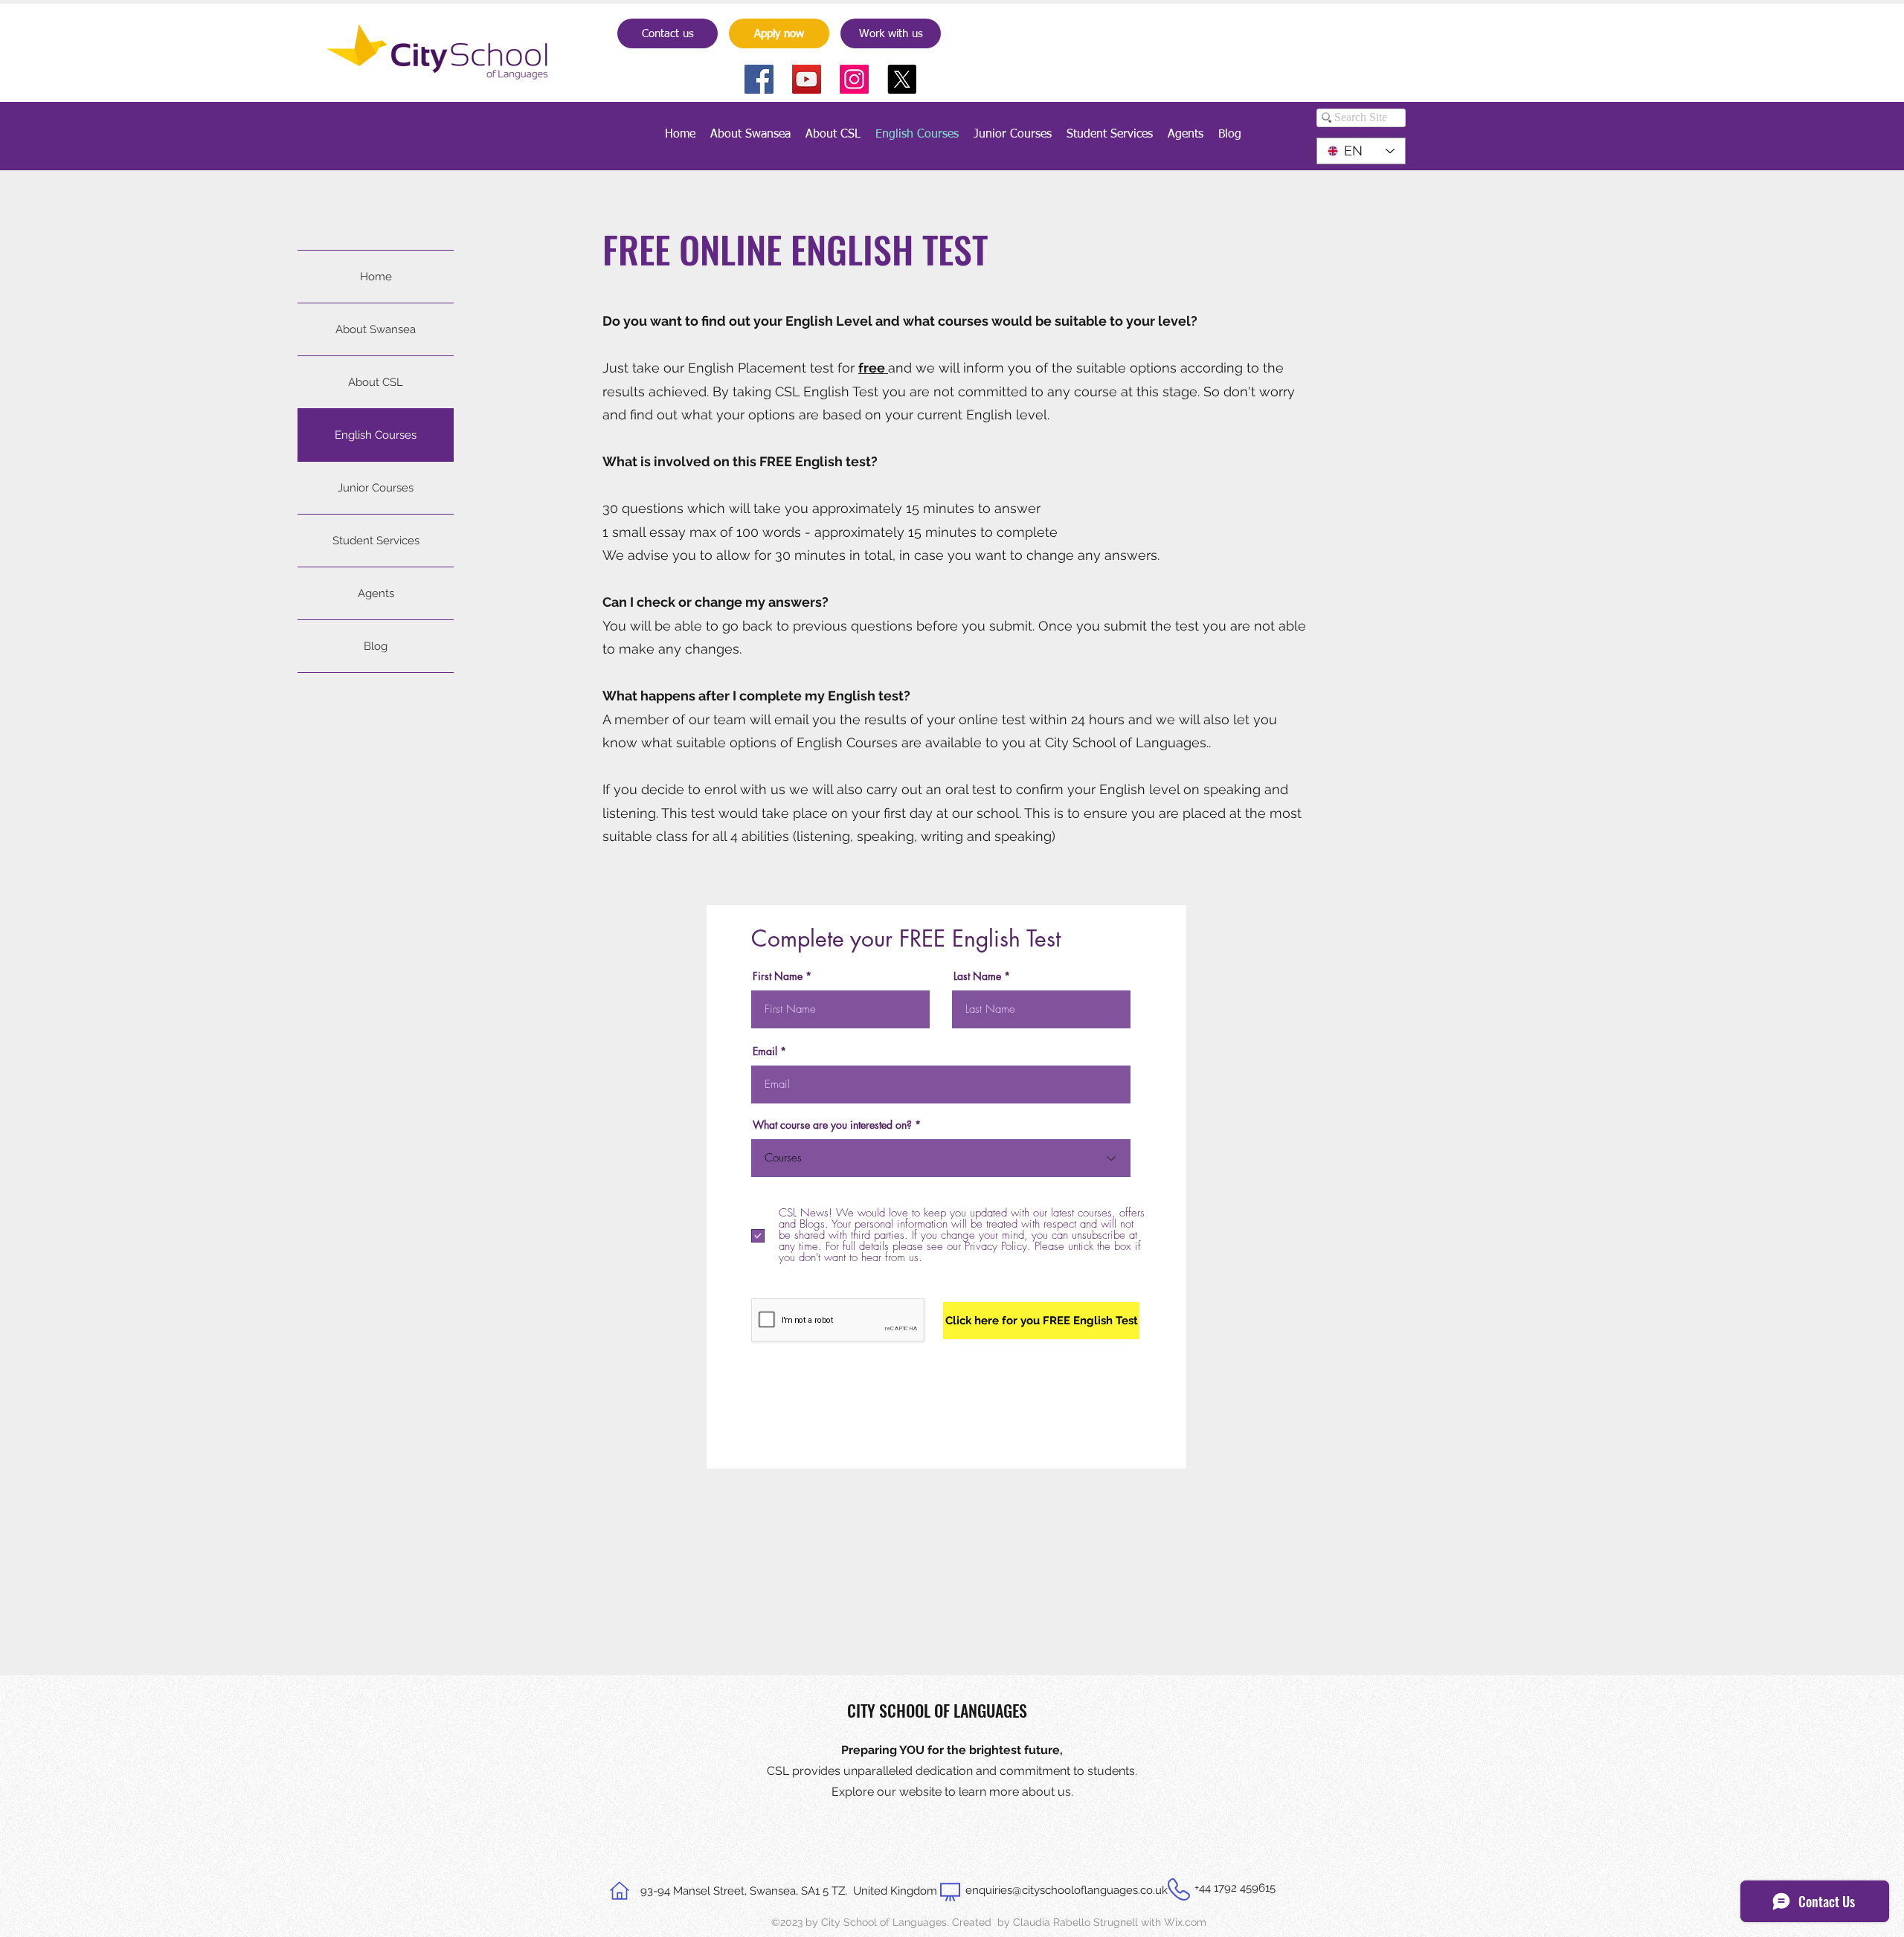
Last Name (977, 976)
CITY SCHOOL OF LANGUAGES (937, 1710)
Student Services (376, 541)
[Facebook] (759, 79)
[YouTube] (807, 79)
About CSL (376, 382)
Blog (376, 646)
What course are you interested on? (832, 1125)
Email (765, 1051)
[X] (902, 79)
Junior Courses (376, 488)
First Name (778, 976)
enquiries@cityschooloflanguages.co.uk (1067, 1890)
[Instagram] (854, 79)
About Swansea (376, 329)
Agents (376, 593)
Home (376, 277)
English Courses (376, 435)
